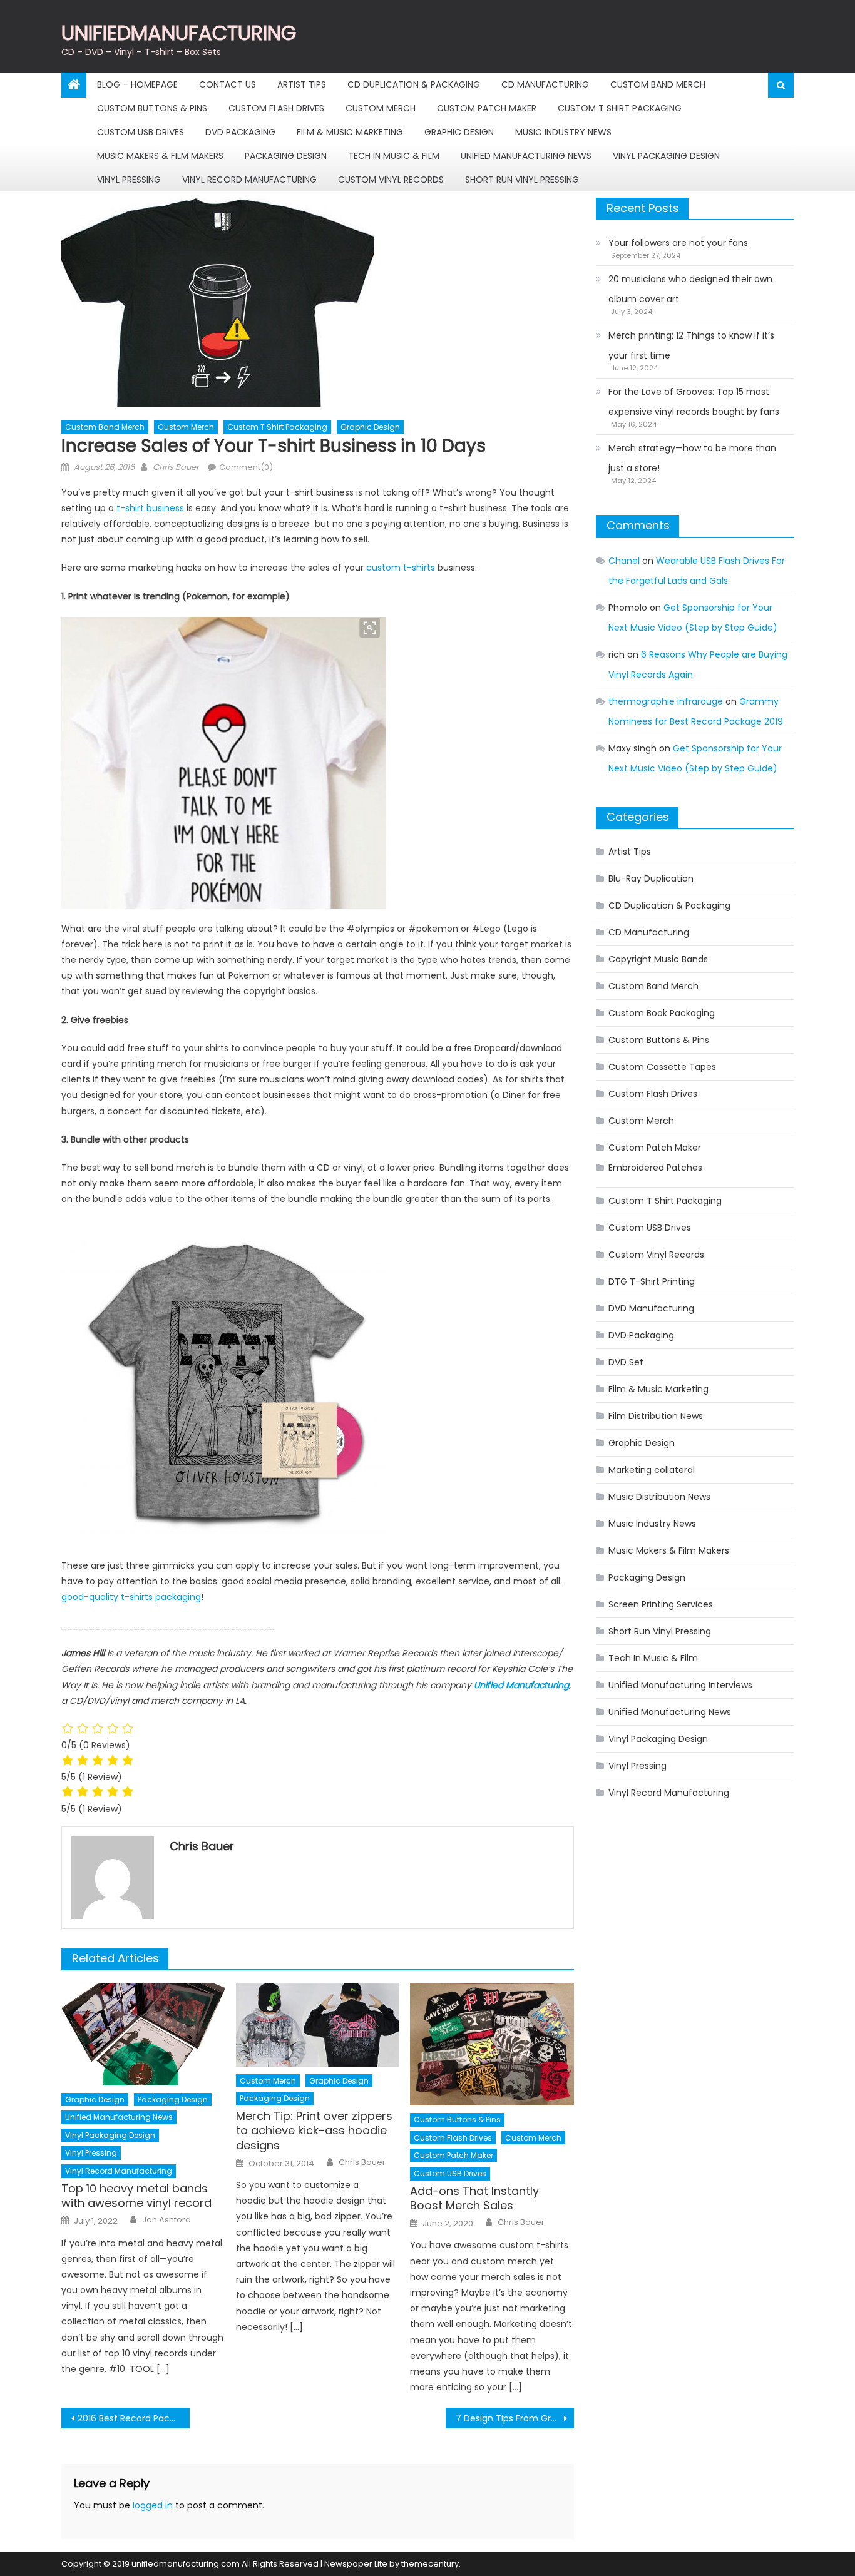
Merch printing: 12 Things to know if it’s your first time (691, 345)
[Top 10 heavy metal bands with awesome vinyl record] (143, 2034)
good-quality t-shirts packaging (131, 1597)
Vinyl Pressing (129, 180)
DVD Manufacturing (651, 1308)
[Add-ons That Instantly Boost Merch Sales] (492, 2044)
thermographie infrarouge (666, 701)
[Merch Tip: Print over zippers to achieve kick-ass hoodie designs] (318, 2025)
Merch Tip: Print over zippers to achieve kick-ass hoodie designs (314, 2131)
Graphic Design (459, 132)
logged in (153, 2505)
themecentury (430, 2564)
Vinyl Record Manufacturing (249, 180)
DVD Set (626, 1362)
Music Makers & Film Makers (160, 156)
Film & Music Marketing (350, 132)
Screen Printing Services (661, 1604)
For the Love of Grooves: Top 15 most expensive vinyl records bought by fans (694, 402)
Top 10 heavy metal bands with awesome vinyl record (136, 2196)
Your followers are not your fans (678, 243)
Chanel (624, 561)
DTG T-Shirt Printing (652, 1281)
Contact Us (228, 84)
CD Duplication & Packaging (414, 84)
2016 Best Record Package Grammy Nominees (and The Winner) (134, 2418)
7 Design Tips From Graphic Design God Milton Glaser (515, 2418)
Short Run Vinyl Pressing (522, 180)
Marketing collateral (652, 1470)
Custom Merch (381, 108)
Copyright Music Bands (658, 959)
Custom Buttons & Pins (152, 108)
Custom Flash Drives (276, 108)
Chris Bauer (176, 467)
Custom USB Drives (141, 132)
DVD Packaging (240, 132)
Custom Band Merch (658, 84)
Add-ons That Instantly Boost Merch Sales (474, 2198)
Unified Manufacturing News (526, 156)
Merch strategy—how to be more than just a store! (692, 458)
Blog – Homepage (137, 84)
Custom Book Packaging (662, 1013)
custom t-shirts (401, 568)
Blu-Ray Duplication (651, 878)
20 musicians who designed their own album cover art (690, 289)
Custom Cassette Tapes (662, 1067)
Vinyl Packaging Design (666, 156)
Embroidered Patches (655, 1168)
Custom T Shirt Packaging (620, 108)
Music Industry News (563, 132)
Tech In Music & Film (394, 156)
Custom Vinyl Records (391, 180)
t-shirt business (149, 508)
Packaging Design (286, 156)
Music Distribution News (659, 1497)
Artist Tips (302, 84)
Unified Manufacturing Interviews (680, 1685)
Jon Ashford (166, 2220)
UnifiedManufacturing (179, 33)
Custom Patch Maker (487, 108)
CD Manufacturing (545, 84)
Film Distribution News (656, 1416)
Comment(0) (246, 467)
